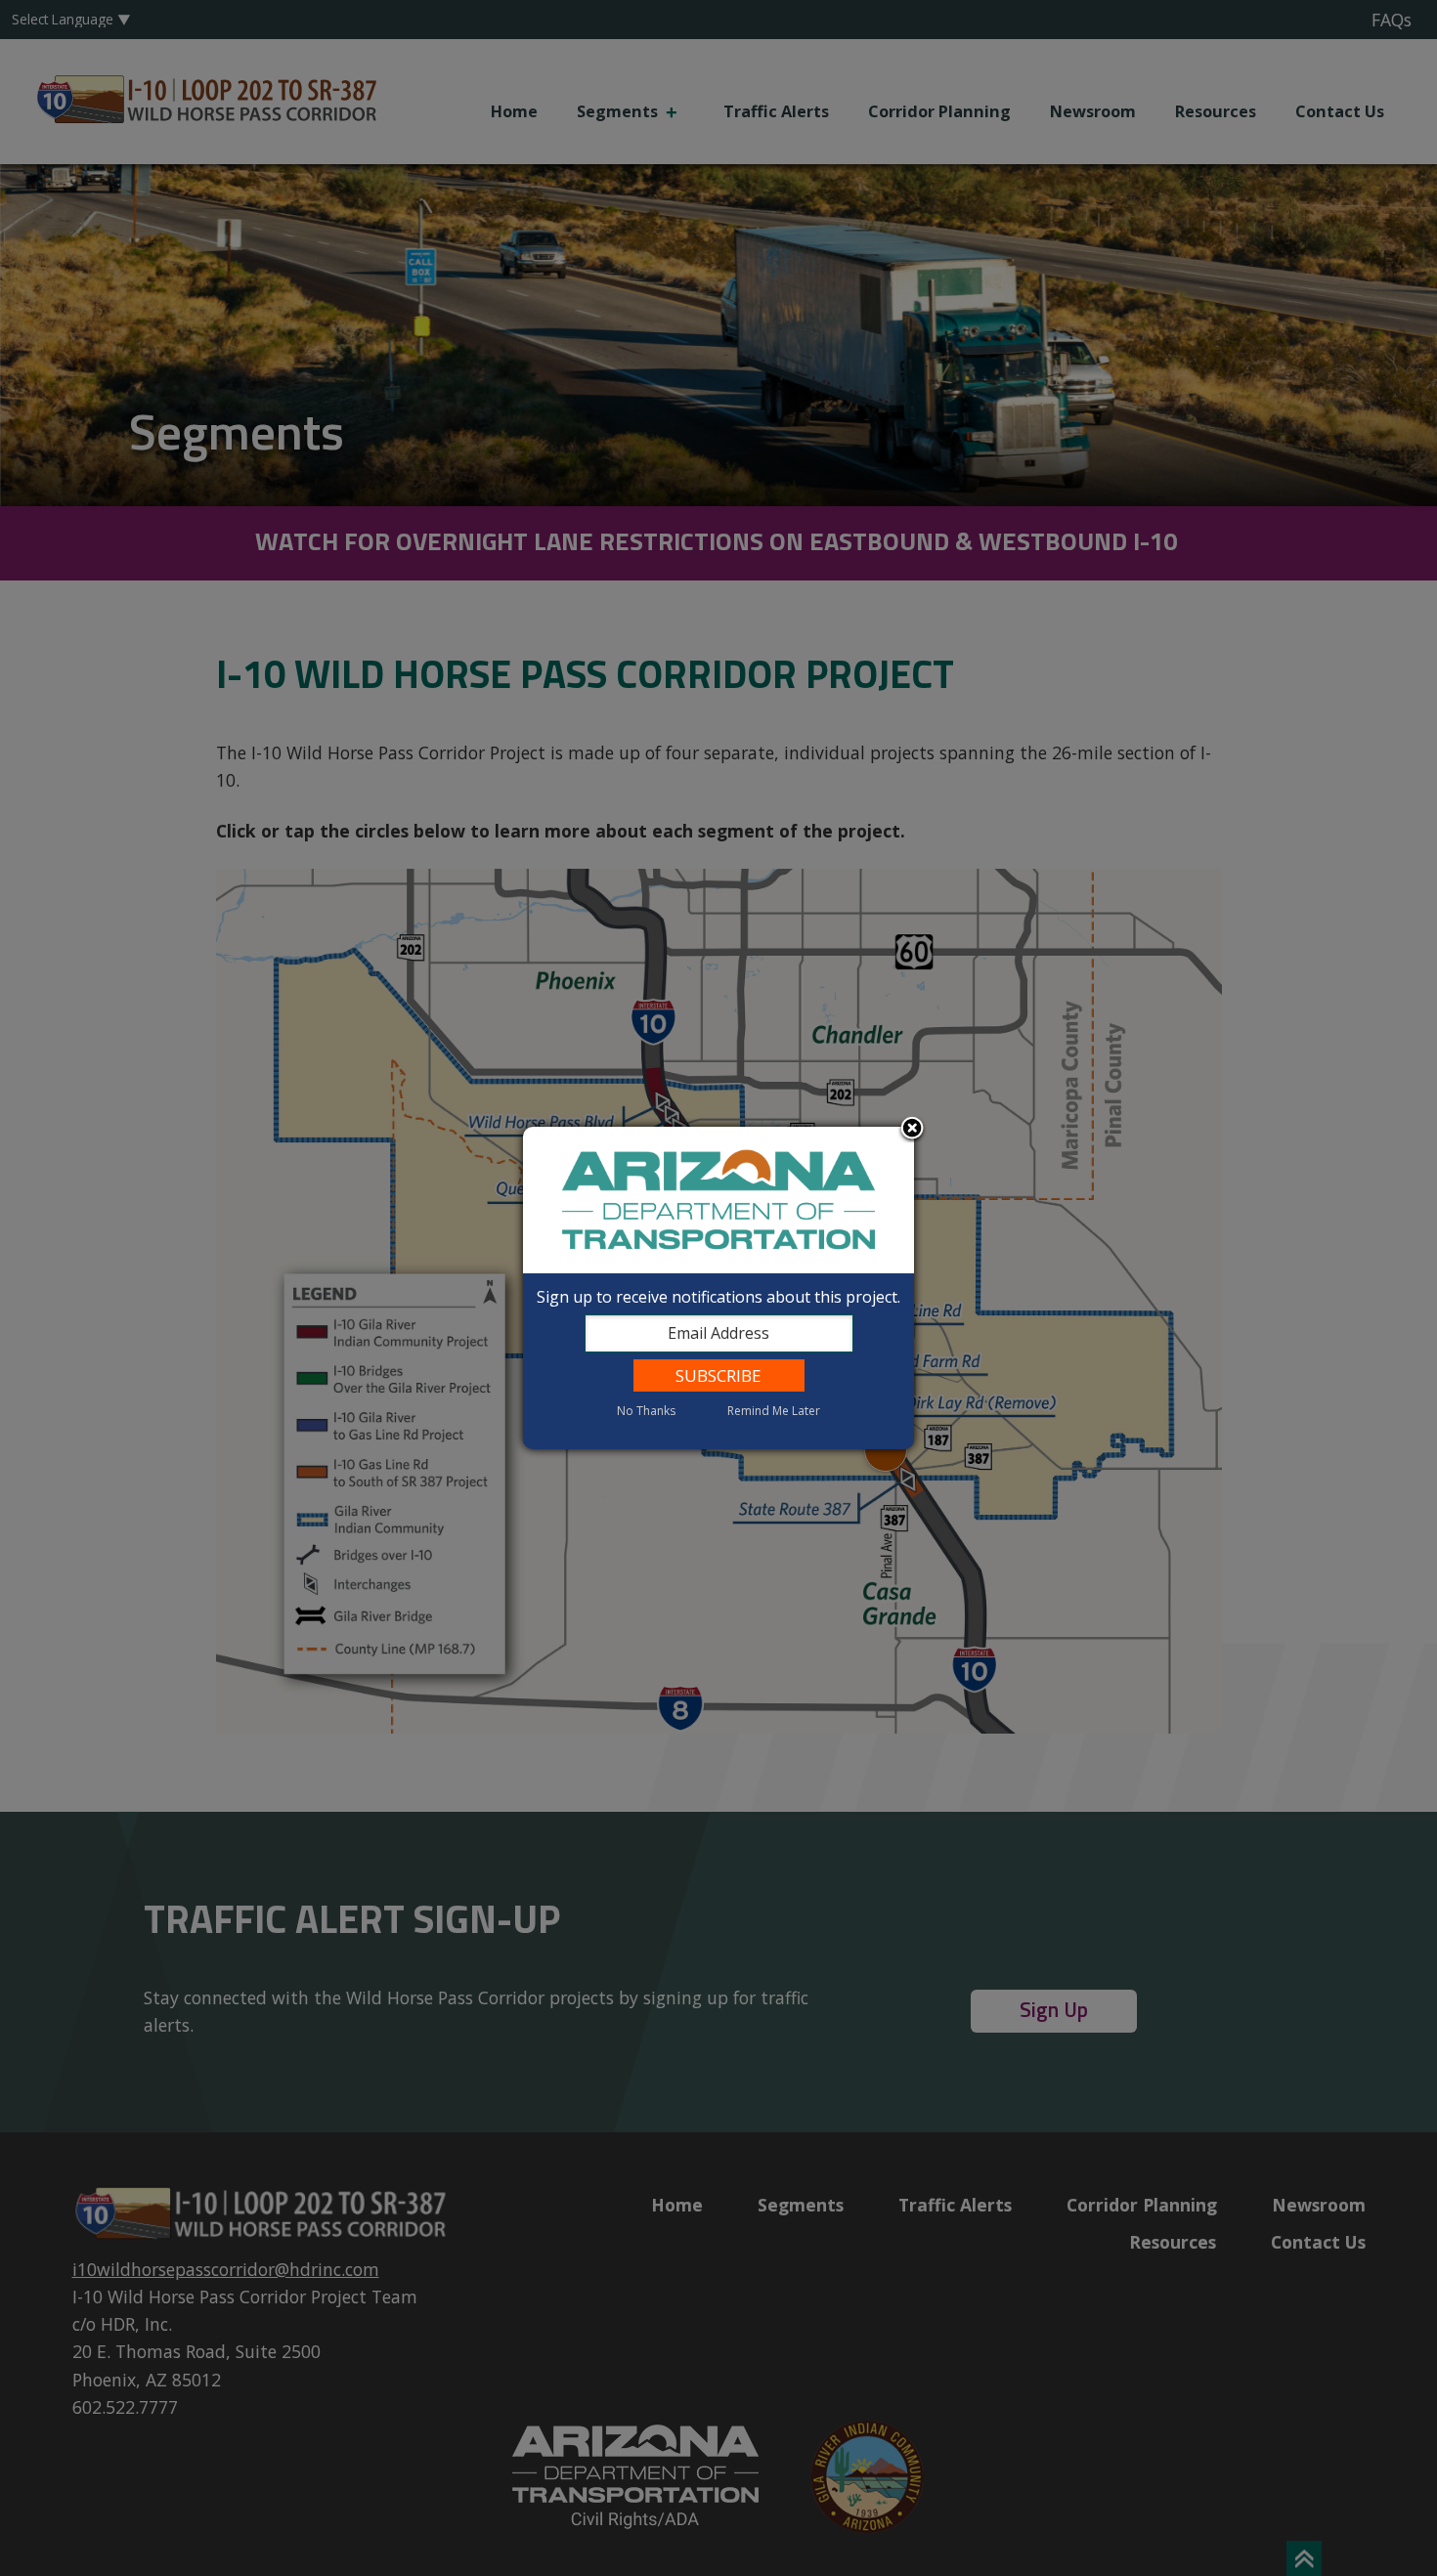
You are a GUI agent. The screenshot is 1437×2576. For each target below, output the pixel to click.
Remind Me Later (774, 1411)
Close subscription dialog (912, 1130)
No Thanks (646, 1411)
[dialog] (718, 1288)
